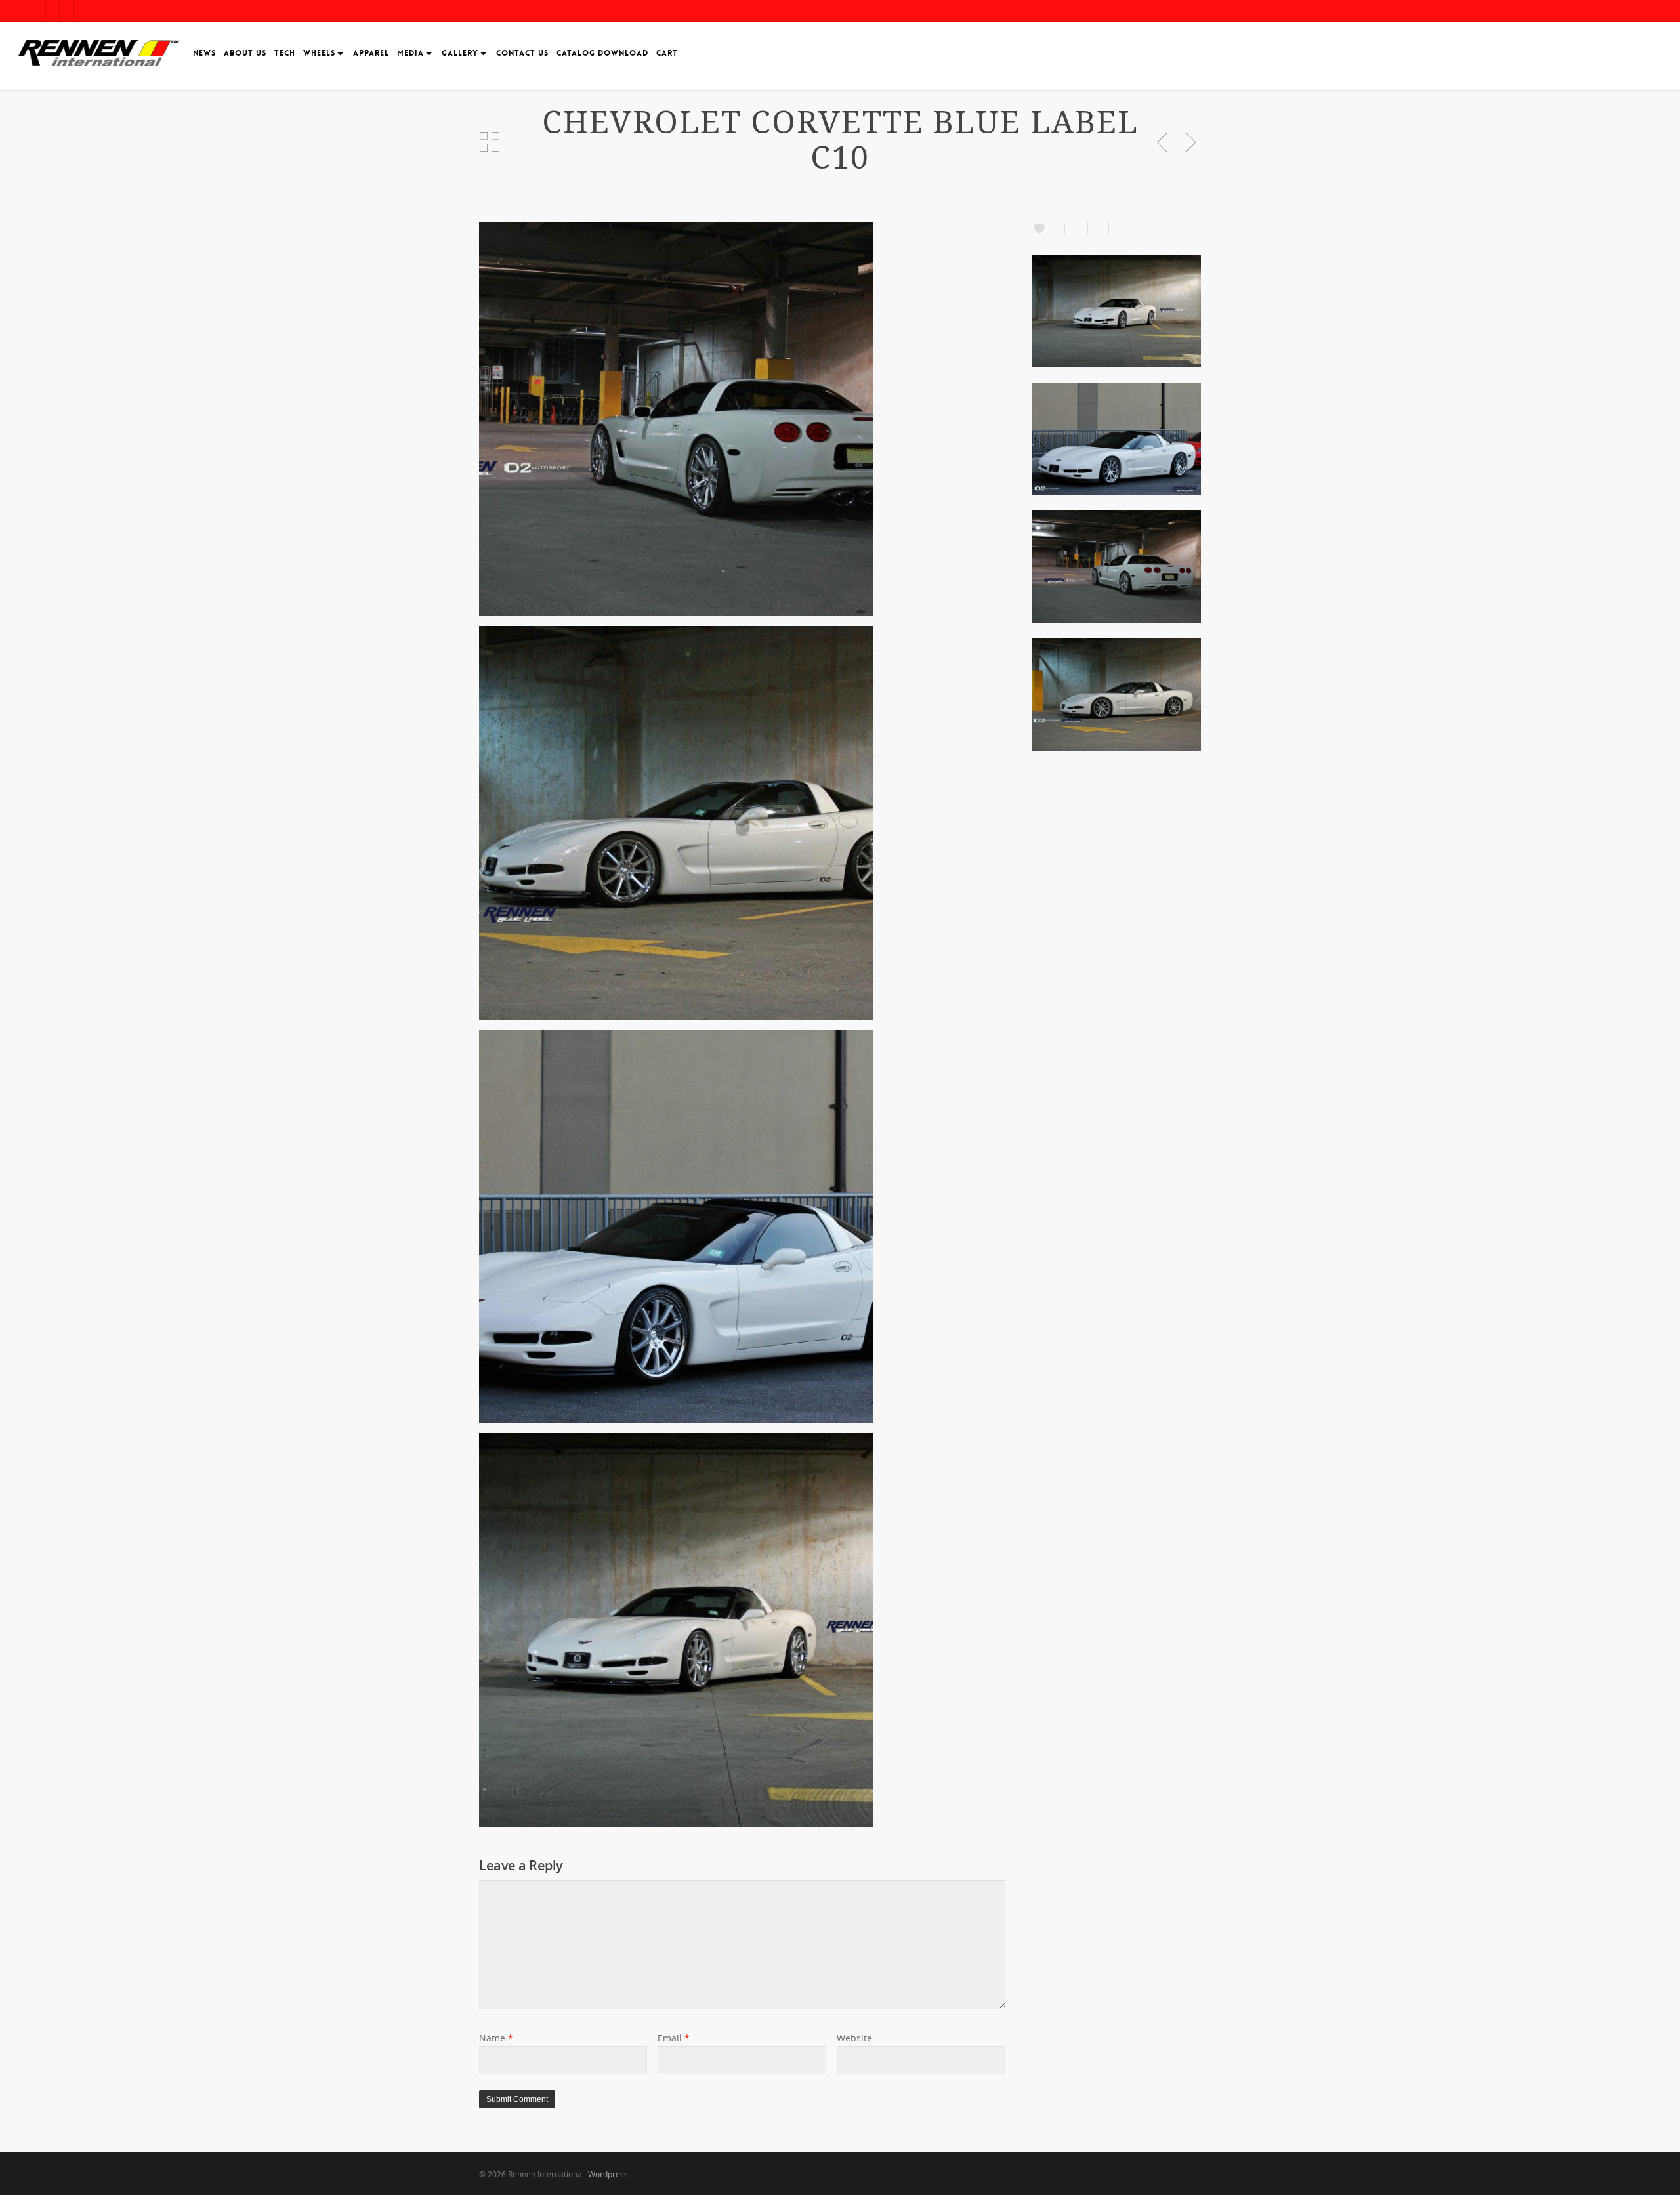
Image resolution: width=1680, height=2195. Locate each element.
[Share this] (1077, 228)
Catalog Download (602, 53)
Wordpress (608, 2174)
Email (674, 2038)
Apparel (371, 53)
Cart (667, 53)
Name (496, 2038)
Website (854, 2038)
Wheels (319, 53)
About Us (245, 53)
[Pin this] (1117, 228)
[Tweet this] (1099, 228)
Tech (285, 53)
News (204, 53)
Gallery (460, 53)
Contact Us (522, 53)
